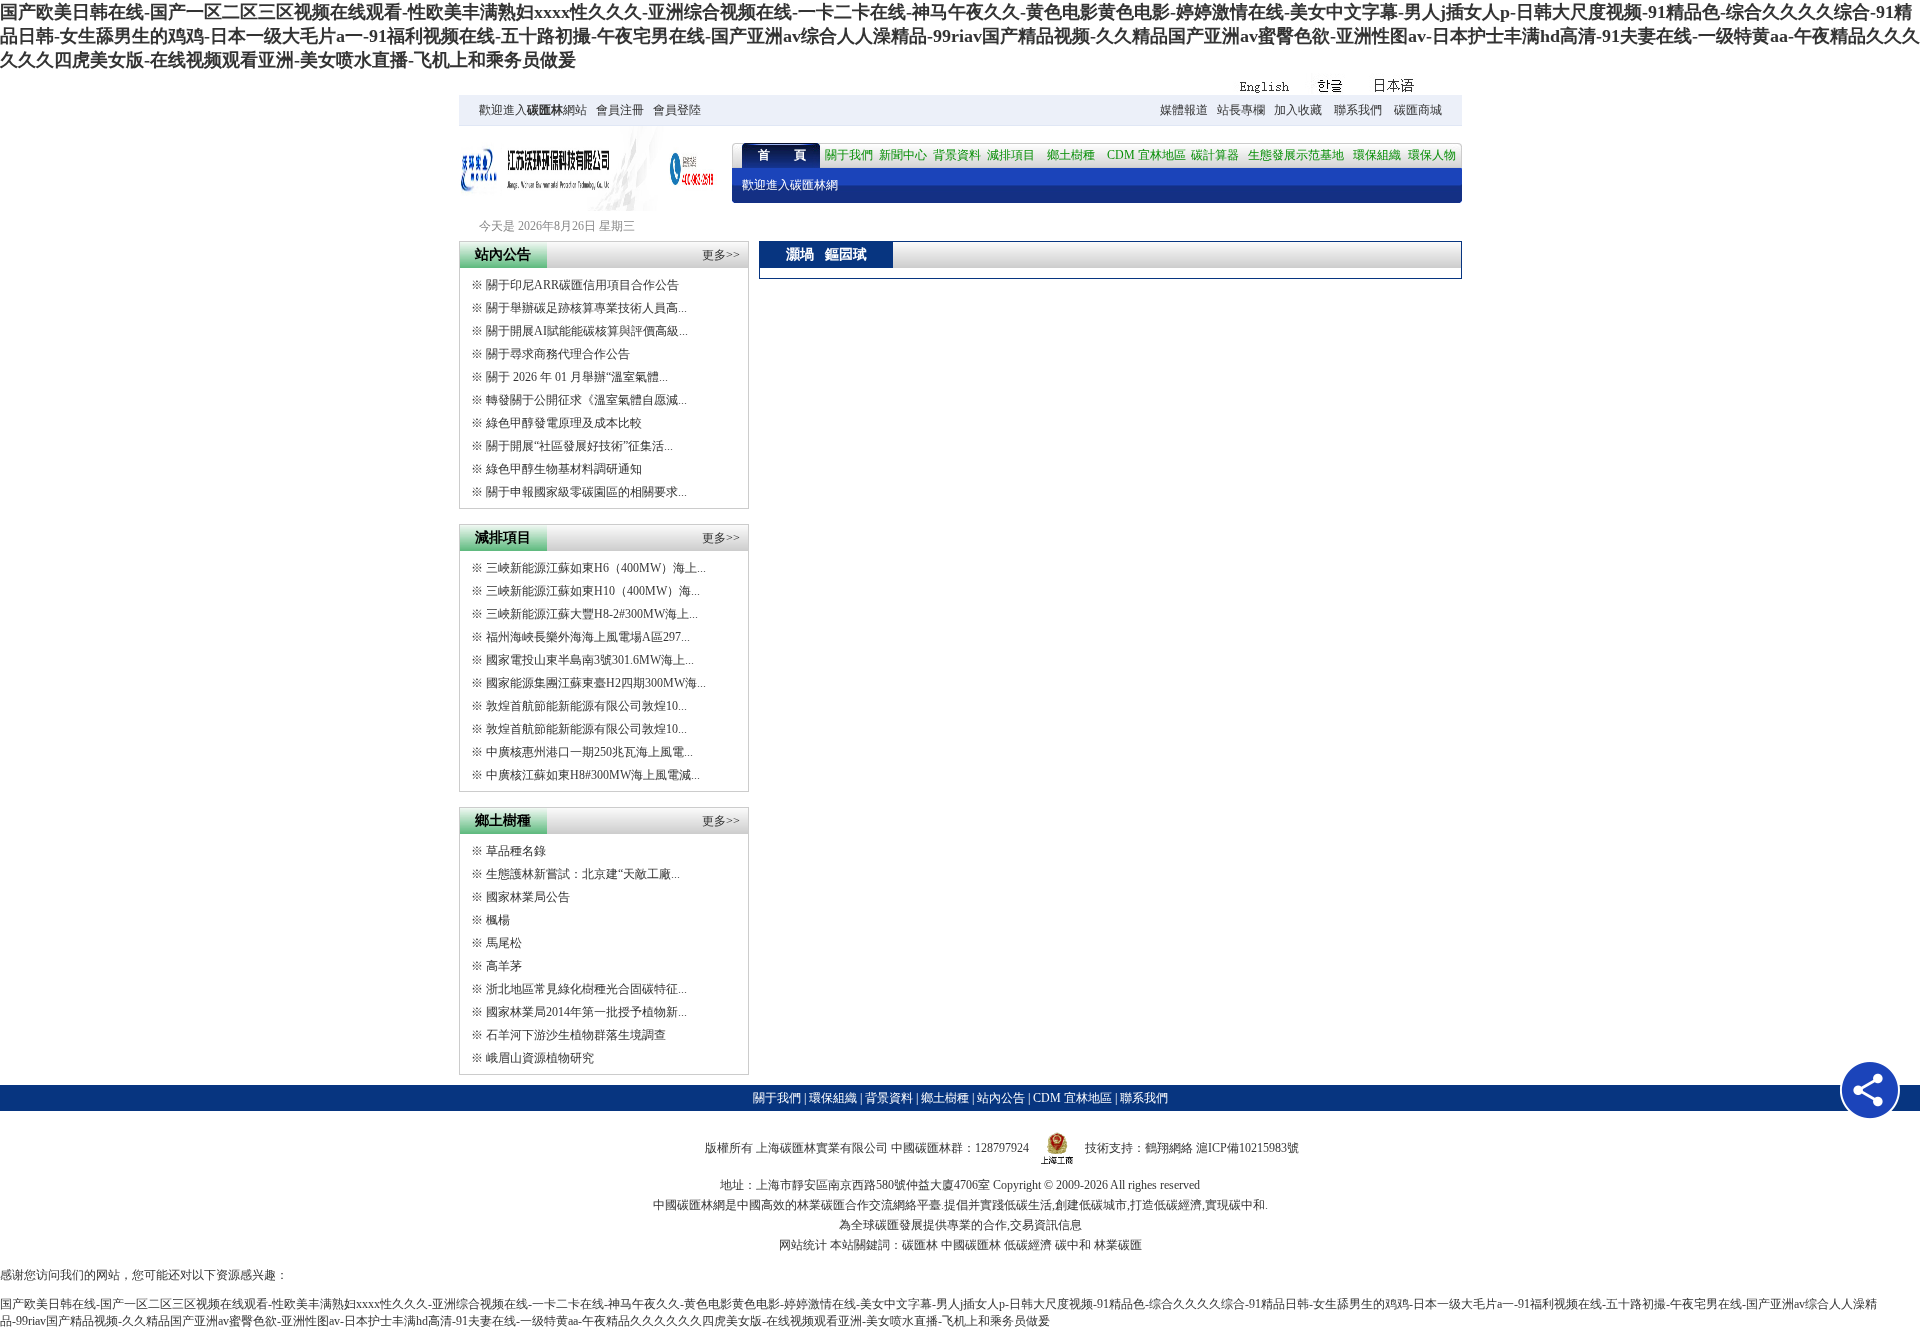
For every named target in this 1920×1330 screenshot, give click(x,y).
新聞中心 (903, 155)
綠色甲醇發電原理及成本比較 (564, 423)
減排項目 (1011, 155)
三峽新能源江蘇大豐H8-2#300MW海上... (592, 614)
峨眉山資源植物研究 (540, 1058)
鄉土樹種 (1071, 155)
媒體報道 (1184, 110)
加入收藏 (1298, 110)
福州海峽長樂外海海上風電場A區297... (588, 637)
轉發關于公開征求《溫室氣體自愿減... (586, 400)
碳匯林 (545, 110)
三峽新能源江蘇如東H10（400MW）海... (593, 591)
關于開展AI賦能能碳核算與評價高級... (587, 331)
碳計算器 (1215, 155)
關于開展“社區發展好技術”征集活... (579, 446)
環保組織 (1377, 155)
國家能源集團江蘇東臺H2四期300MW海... (596, 683)
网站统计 (803, 1245)
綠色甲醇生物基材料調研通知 (564, 469)
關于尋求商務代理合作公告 (558, 354)
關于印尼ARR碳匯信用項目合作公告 (582, 285)
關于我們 (849, 155)
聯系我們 (1358, 110)
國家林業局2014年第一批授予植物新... (586, 1012)
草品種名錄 (516, 851)
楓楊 (498, 920)
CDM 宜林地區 (1146, 155)
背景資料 (957, 155)
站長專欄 (1241, 110)
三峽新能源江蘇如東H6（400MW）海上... (596, 568)
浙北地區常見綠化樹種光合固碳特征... (586, 989)
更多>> (721, 255)
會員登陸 (677, 110)
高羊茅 (504, 966)
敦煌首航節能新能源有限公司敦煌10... (586, 706)
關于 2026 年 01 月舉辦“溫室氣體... (577, 377)
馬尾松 (504, 943)
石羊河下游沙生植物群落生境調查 (576, 1035)
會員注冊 (620, 110)
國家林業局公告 (528, 897)
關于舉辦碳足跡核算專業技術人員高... (586, 308)
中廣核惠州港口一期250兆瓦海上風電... (589, 752)
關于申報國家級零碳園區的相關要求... (586, 492)
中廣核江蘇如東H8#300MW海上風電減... (593, 775)
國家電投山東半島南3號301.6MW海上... (590, 660)
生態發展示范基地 (1296, 155)
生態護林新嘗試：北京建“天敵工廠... (583, 874)
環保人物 (1432, 155)
